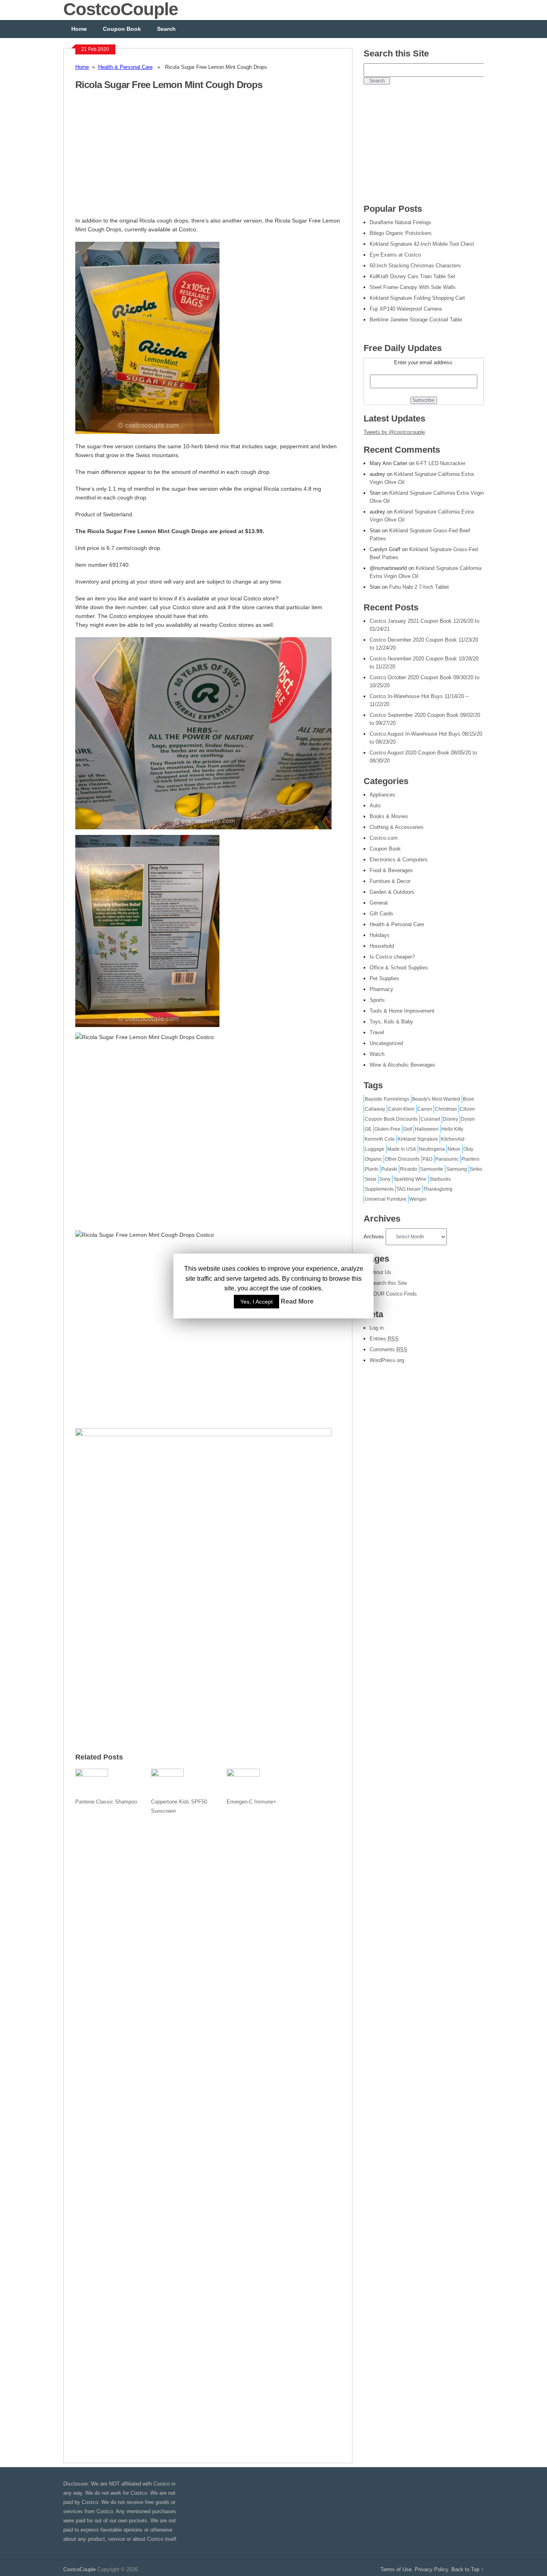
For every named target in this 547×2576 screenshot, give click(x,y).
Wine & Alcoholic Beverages (402, 1065)
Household (382, 946)
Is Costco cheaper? (392, 957)
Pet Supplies (384, 978)
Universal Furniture (386, 1199)
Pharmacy (381, 989)
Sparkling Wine (410, 1179)
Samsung (457, 1169)
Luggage (375, 1149)
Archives (374, 1237)
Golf (408, 1129)
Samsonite (432, 1169)
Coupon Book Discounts (391, 1119)
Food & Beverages (391, 870)
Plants (372, 1169)
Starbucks (440, 1179)
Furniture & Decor (390, 881)
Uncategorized (386, 1043)
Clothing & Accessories (397, 827)
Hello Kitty (452, 1129)
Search (166, 29)
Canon (425, 1109)
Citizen (467, 1109)
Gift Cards (381, 914)
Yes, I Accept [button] (256, 1302)
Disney (450, 1119)
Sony (385, 1179)
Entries (384, 1339)
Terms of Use (396, 2569)
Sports (377, 1000)
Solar (371, 1179)
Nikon (454, 1149)
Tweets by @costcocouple (394, 432)
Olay (468, 1149)
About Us (380, 1272)
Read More (297, 1301)
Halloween (427, 1129)
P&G (427, 1159)
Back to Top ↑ (468, 2569)
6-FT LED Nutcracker (441, 463)
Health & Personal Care (125, 67)
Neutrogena (432, 1149)
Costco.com (384, 838)
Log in (377, 1328)
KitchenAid (453, 1139)
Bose (469, 1099)
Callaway (375, 1109)
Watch (377, 1054)
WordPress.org (387, 1360)
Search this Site (388, 1283)
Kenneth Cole (380, 1139)
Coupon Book (122, 29)
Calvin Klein (401, 1109)
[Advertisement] (143, 158)
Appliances (382, 795)
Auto (375, 806)
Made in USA (402, 1149)
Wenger (418, 1199)
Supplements (379, 1189)
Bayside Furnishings (387, 1099)
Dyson (468, 1119)
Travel (377, 1032)
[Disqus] (208, 2134)
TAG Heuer (408, 1189)
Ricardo (409, 1169)
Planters (470, 1159)
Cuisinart (430, 1119)
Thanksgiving (438, 1189)
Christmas (446, 1109)
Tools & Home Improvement (402, 1011)
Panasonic (447, 1159)
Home (79, 29)
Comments (388, 1349)
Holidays (380, 935)
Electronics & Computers (399, 860)
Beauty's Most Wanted (436, 1099)
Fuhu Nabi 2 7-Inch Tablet (419, 587)
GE (368, 1129)
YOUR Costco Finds (393, 1294)
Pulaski (389, 1169)
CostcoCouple (79, 2569)
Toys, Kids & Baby (391, 1022)
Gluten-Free (387, 1129)
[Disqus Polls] (208, 1924)
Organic (373, 1159)
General (379, 903)
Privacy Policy (431, 2569)
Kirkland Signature (418, 1139)
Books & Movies (389, 816)
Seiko (476, 1169)
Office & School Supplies (399, 968)
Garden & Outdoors (392, 892)
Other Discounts (402, 1159)
